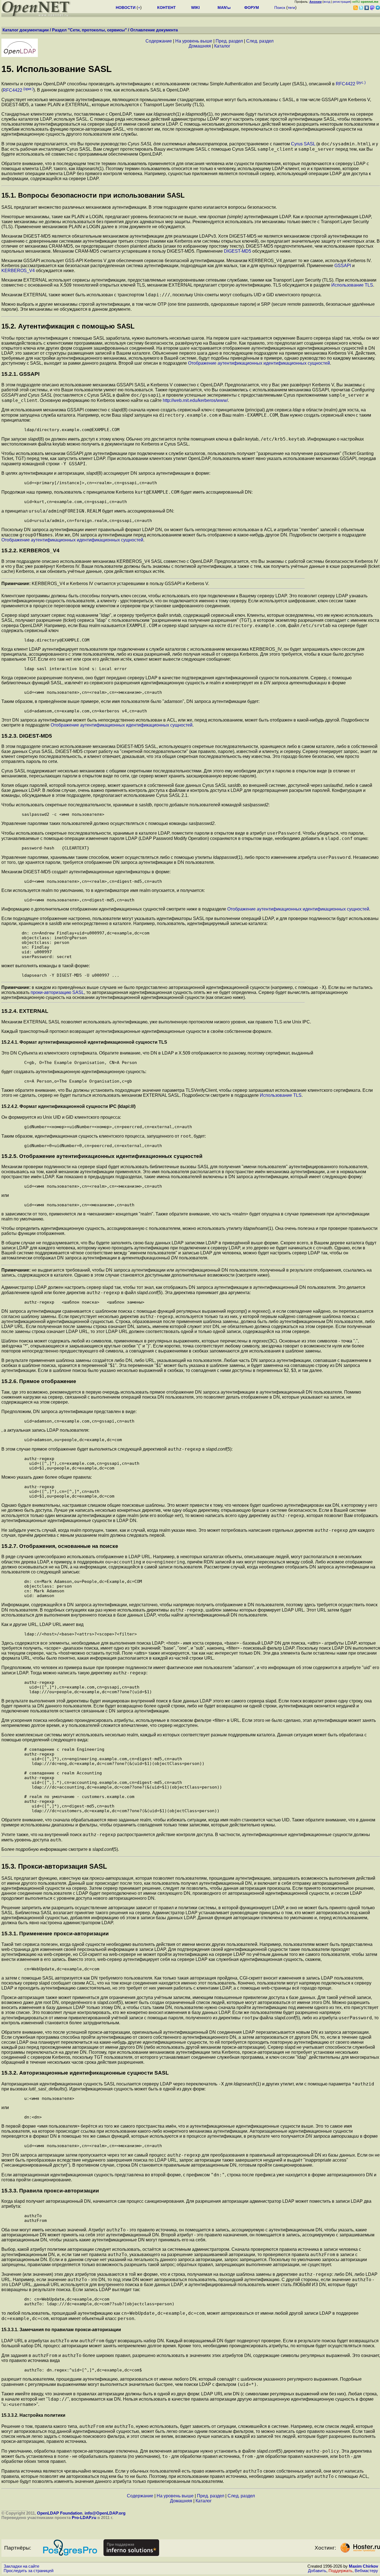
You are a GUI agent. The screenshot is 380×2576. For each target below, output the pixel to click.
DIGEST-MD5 (238, 251)
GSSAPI (343, 266)
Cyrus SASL (303, 144)
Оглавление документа (154, 30)
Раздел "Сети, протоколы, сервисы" (89, 30)
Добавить (317, 2571)
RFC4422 (351, 84)
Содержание (159, 41)
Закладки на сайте (21, 2566)
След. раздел (260, 41)
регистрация (341, 2)
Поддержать (340, 2571)
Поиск (280, 8)
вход (327, 2)
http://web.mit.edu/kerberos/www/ (195, 400)
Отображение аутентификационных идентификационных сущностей (259, 363)
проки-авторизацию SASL (57, 992)
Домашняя (200, 46)
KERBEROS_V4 (18, 271)
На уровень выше (194, 41)
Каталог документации (26, 30)
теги (291, 8)
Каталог (222, 46)
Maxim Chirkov (363, 2566)
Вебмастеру (366, 2571)
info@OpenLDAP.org (105, 2513)
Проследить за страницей (29, 2571)
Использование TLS (352, 285)
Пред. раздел (229, 41)
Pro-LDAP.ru (84, 2518)
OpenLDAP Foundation (60, 2513)
